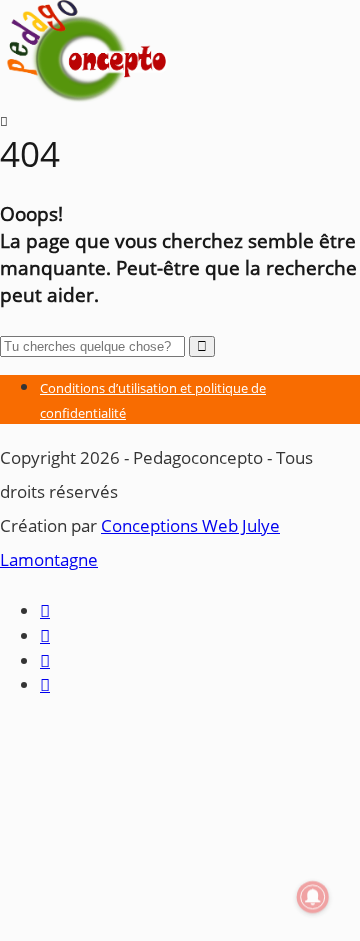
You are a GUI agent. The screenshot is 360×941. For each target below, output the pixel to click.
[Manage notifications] (313, 897)
